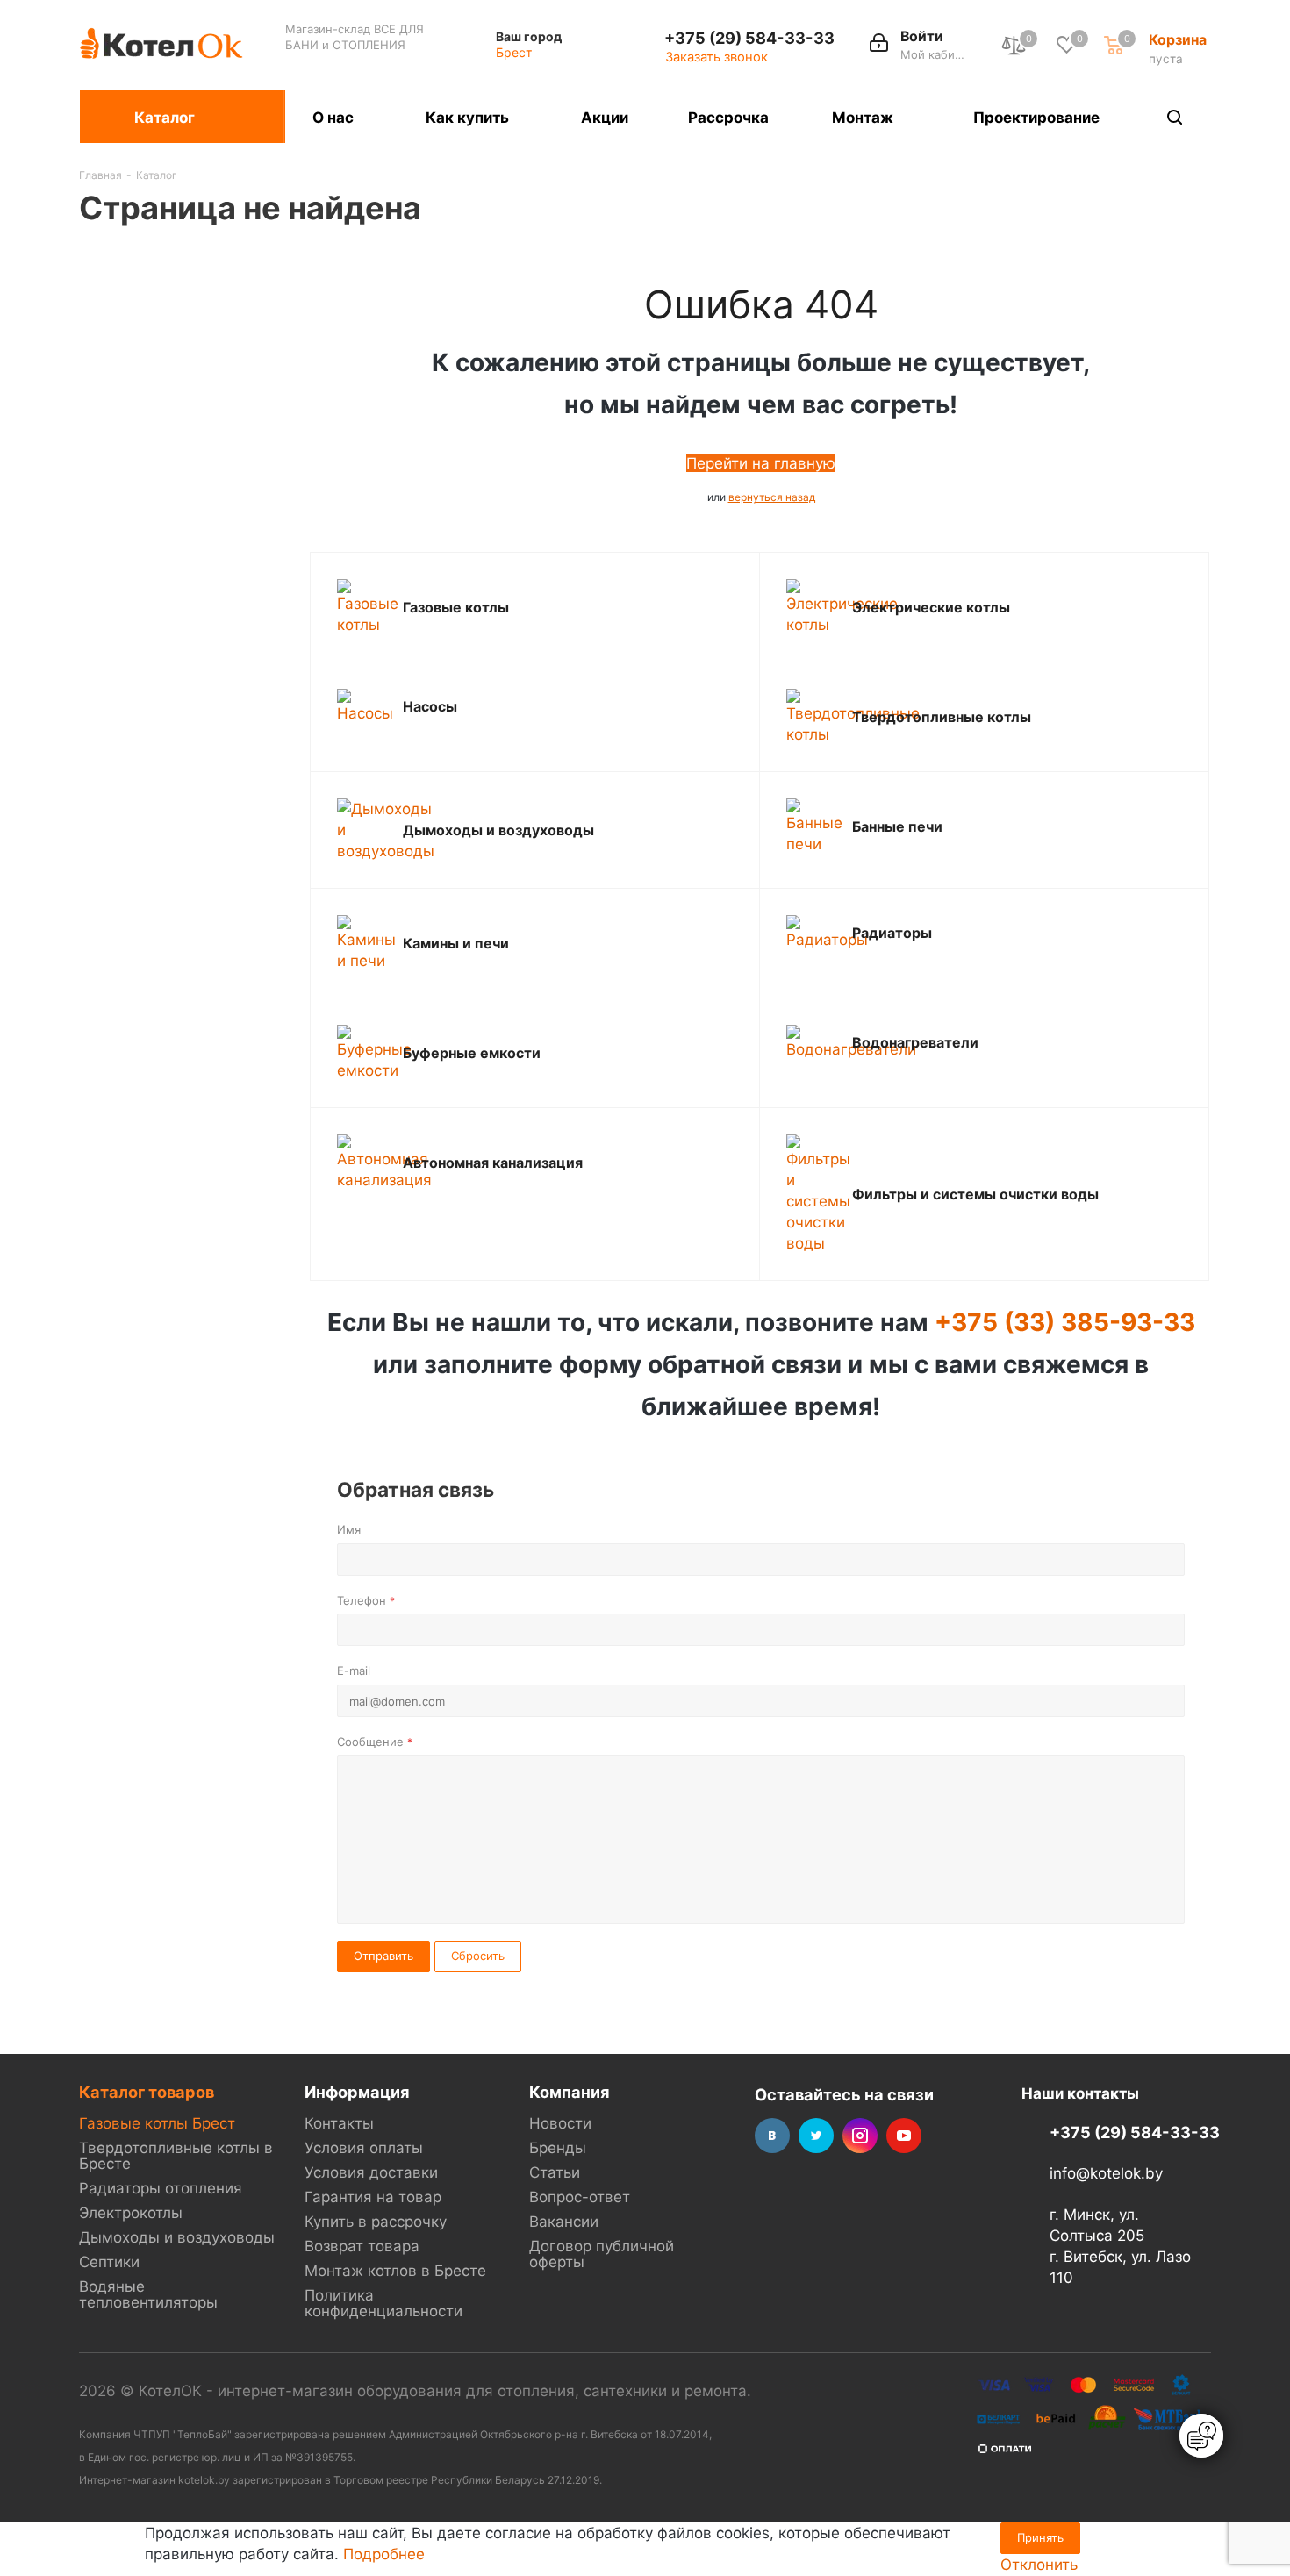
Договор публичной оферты (602, 2254)
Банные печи (897, 826)
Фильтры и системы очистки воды (975, 1194)
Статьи (555, 2172)
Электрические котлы (931, 607)
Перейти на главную (761, 463)
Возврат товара (362, 2246)
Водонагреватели (915, 1042)
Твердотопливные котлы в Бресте (176, 2156)
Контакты (339, 2123)
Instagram (860, 2136)
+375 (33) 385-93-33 (1065, 1322)
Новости (560, 2123)
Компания (570, 2092)
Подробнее (384, 2554)
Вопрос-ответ (580, 2197)
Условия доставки (371, 2172)
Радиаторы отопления (161, 2188)
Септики (109, 2262)
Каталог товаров (147, 2092)
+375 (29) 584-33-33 (749, 38)
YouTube (904, 2136)
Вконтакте (772, 2136)
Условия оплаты (364, 2148)
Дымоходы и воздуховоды (498, 830)
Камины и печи (456, 943)
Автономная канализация (493, 1163)
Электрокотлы (131, 2213)
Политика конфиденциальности (383, 2303)
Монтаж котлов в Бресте (395, 2271)
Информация (357, 2092)
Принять (1040, 2537)
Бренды (558, 2148)
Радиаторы (892, 933)
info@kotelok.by (1106, 2174)
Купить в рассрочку (376, 2222)
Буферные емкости (472, 1053)
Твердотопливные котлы (942, 717)
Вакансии (564, 2222)
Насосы (430, 706)
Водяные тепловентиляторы (148, 2294)
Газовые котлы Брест (157, 2123)
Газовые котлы (456, 607)
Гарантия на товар (373, 2197)
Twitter (816, 2136)
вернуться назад (772, 497)
